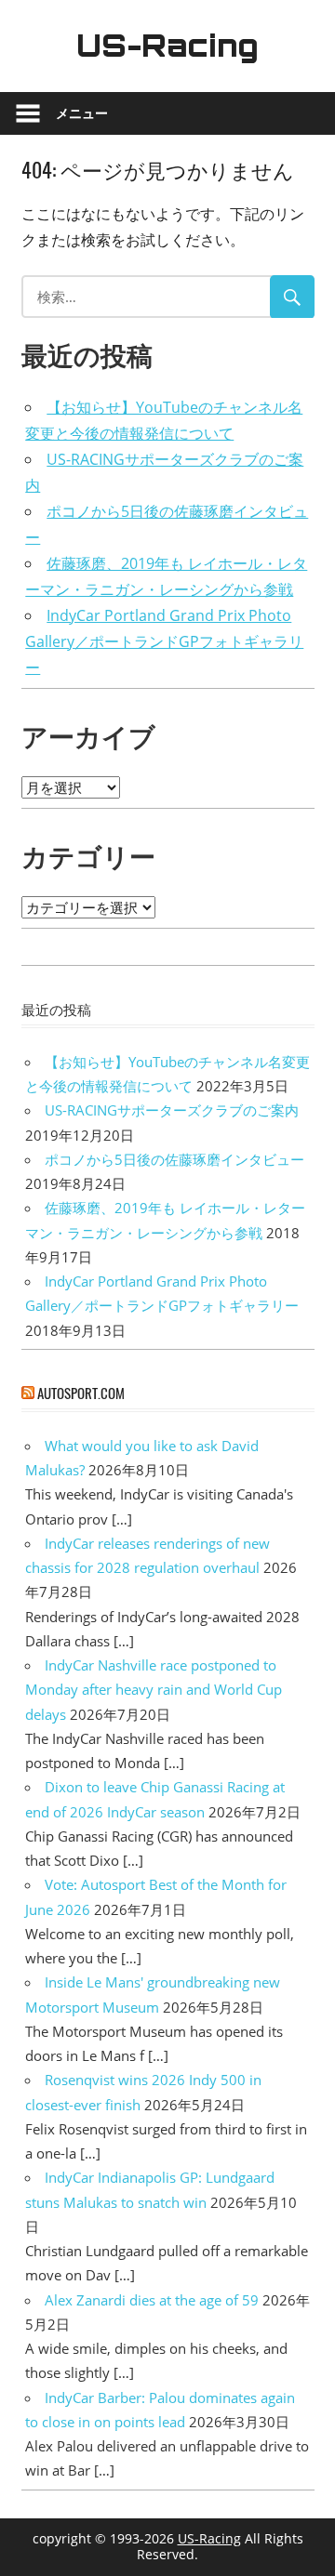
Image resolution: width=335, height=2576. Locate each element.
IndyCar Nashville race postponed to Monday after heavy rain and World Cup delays (154, 1690)
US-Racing (167, 46)
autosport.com (81, 1393)
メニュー (82, 113)
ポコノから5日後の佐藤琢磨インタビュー (174, 1159)
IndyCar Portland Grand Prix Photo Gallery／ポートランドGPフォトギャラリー (164, 641)
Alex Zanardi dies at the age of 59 (152, 2300)
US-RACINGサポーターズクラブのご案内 (172, 1110)
